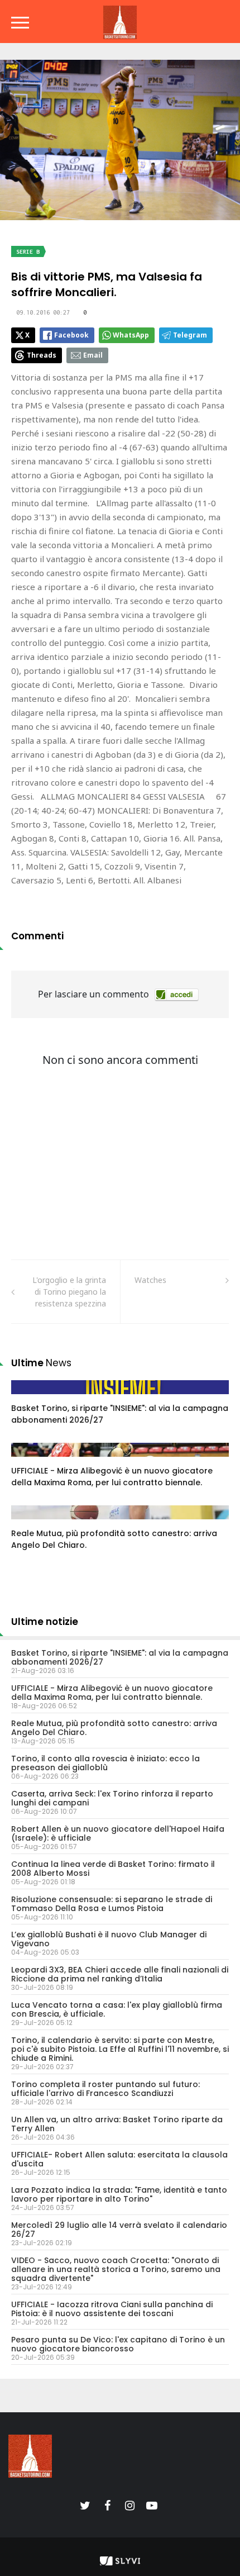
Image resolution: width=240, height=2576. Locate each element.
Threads (42, 355)
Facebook (71, 335)
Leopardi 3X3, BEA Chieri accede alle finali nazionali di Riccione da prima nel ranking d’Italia (120, 1974)
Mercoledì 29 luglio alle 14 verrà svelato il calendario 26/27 (119, 2230)
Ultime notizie (45, 1622)
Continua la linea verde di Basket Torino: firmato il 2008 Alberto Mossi (113, 1869)
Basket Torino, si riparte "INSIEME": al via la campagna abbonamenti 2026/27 (120, 1657)
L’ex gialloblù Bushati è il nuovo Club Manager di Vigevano (109, 1939)
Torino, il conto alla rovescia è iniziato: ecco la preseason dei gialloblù (105, 1763)
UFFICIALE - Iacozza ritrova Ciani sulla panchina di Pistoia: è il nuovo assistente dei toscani (112, 2309)
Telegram (190, 335)
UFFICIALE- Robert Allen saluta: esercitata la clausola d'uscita (119, 2159)
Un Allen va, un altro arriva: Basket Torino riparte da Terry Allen (117, 2124)
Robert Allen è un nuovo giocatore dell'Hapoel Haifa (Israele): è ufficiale (118, 1833)
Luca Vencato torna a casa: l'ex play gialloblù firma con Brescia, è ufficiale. (117, 2009)
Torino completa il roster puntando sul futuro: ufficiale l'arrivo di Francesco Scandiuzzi (105, 2089)
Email (93, 355)
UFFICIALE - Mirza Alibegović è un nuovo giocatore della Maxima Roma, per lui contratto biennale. (112, 1477)
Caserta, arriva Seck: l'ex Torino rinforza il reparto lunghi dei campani (112, 1798)
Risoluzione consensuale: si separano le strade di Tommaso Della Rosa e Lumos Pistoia (112, 1904)
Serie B (28, 252)
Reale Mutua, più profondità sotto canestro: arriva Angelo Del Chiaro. (114, 1728)
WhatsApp (131, 335)
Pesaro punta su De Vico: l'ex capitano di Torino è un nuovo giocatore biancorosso (118, 2344)
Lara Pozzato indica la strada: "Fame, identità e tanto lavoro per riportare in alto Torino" (119, 2194)
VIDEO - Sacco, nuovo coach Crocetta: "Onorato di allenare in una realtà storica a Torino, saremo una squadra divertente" (116, 2269)
